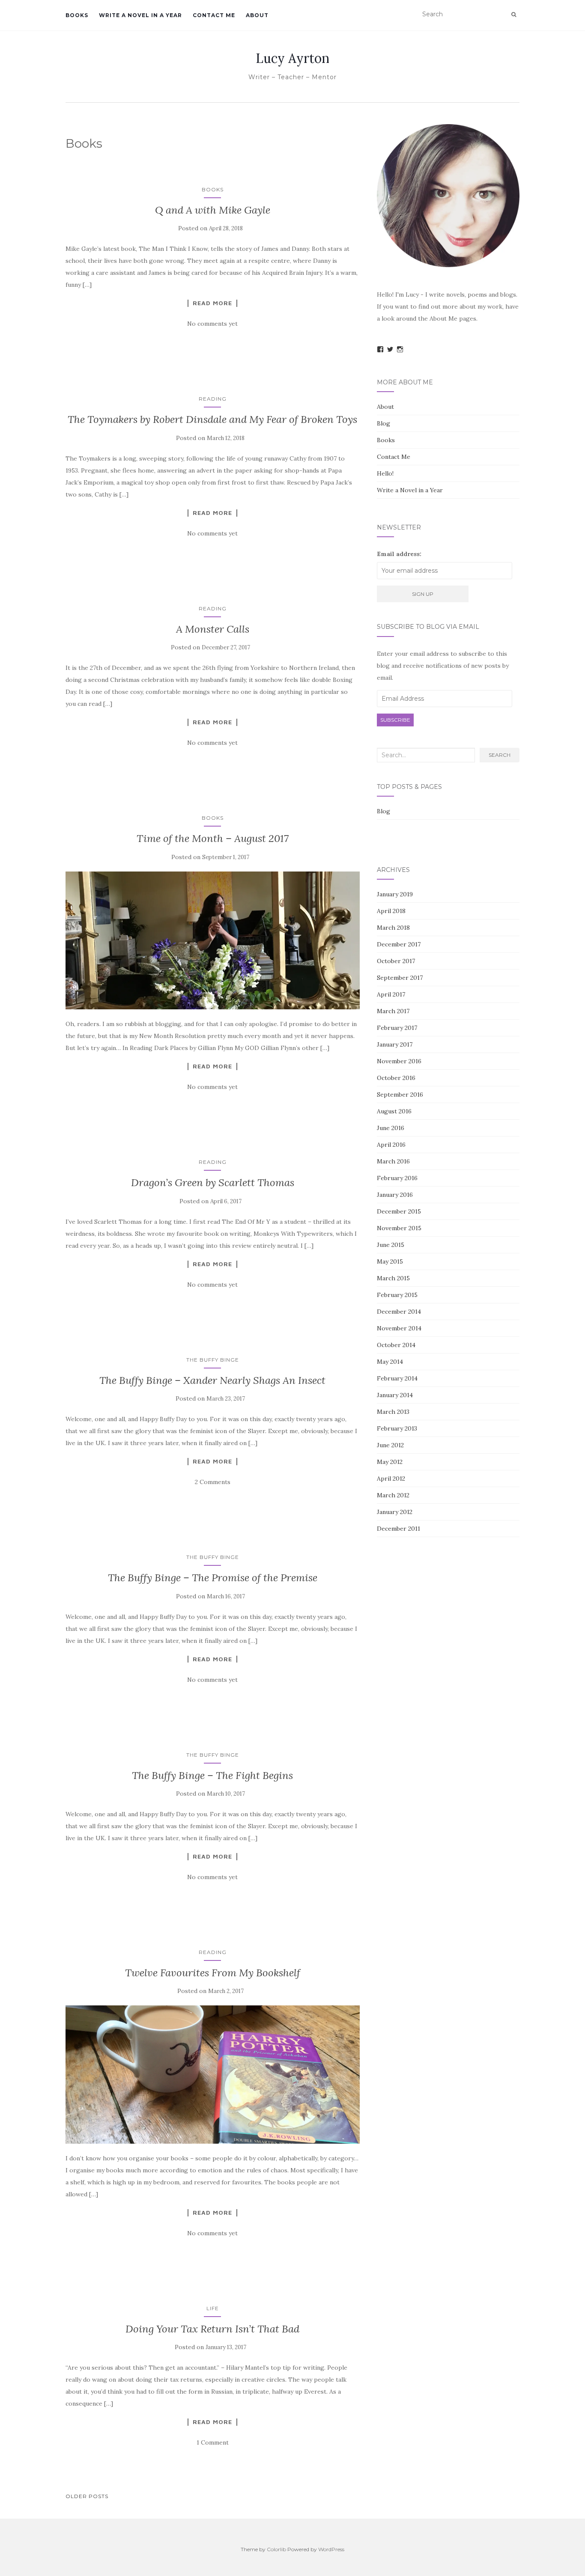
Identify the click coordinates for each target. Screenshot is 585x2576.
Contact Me (214, 15)
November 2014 (399, 1328)
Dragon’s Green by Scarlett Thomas (213, 1182)
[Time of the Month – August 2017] (213, 941)
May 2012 (390, 1462)
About (257, 15)
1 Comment (213, 2442)
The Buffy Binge (213, 1360)
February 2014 (397, 1378)
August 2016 (394, 1111)
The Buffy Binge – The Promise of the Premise (213, 1578)
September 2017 (400, 978)
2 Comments (213, 1482)
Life (213, 2308)
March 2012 (393, 1495)
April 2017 (391, 994)
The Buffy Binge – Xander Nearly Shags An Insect (212, 1380)
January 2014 (395, 1395)
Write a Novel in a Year (140, 15)
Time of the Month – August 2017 (213, 838)
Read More (212, 303)
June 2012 (390, 1445)
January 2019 (395, 894)
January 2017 (395, 1044)
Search (500, 755)
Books (77, 15)
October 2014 (396, 1345)
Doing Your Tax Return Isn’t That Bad (212, 2329)
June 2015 (391, 1245)
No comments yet (212, 324)
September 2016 (400, 1095)
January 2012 (395, 1512)
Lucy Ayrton (292, 58)
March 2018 (393, 928)
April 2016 (391, 1145)
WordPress (331, 2549)
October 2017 (396, 961)
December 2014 (399, 1312)
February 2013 (397, 1428)
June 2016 (391, 1128)
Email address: (399, 554)
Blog (384, 423)
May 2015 (390, 1261)
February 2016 (397, 1178)
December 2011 (398, 1529)
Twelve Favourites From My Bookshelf (213, 1973)
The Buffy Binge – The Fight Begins (212, 1775)
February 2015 (397, 1295)
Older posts (87, 2496)
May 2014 (390, 1362)
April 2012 (391, 1478)
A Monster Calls (213, 629)
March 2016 (393, 1161)
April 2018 (391, 911)
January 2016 (395, 1195)
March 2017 (393, 1011)
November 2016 (399, 1061)
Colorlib (276, 2549)
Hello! (385, 473)
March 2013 (393, 1412)
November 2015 (399, 1228)
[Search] (514, 15)
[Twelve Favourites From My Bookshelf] (213, 2075)
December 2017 (399, 944)
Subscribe (395, 720)
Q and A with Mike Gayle (213, 210)
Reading (213, 399)
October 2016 (396, 1078)
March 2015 (393, 1278)
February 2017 (397, 1028)
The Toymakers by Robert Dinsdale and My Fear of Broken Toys (212, 419)
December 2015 (399, 1211)
